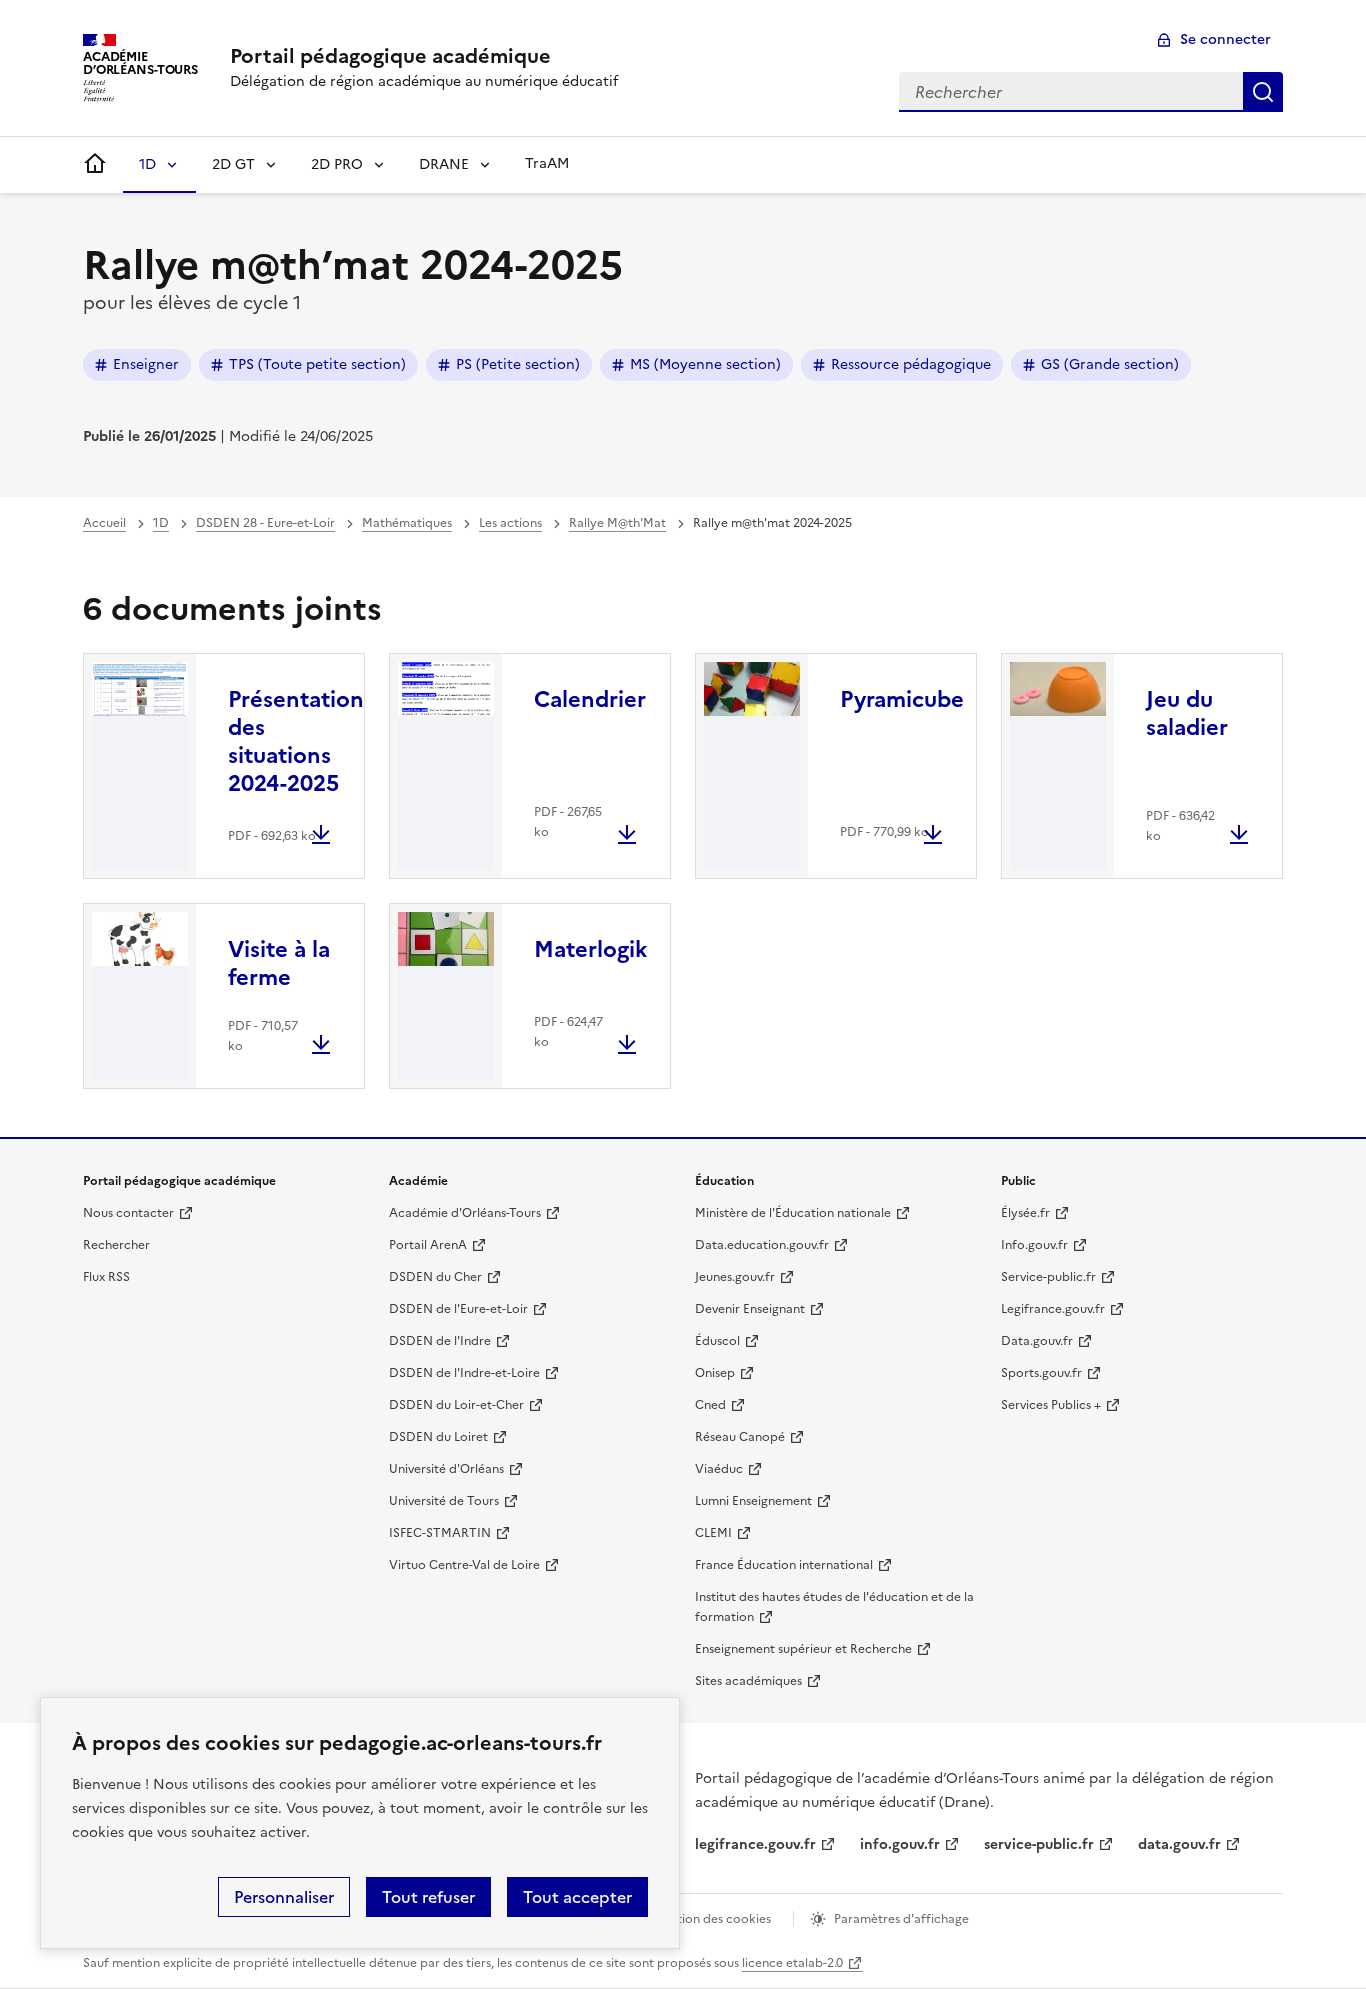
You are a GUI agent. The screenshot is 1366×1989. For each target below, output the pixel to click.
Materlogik (590, 949)
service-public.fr (1039, 1844)
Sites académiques (748, 1681)
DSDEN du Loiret (438, 1437)
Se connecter (1225, 39)
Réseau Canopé (740, 1437)
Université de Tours (444, 1501)
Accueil (104, 523)
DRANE (444, 164)
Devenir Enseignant (750, 1309)
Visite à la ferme (279, 963)
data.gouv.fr (1179, 1844)
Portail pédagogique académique (390, 56)
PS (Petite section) (518, 364)
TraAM (547, 163)
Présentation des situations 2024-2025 (296, 741)
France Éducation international (784, 1565)
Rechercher (1263, 92)
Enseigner (146, 364)
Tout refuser (428, 1897)
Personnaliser (284, 1897)
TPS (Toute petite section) (317, 364)
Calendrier (590, 699)
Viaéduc (719, 1469)
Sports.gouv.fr (1041, 1373)
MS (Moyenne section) (705, 364)
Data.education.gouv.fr (762, 1245)
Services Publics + (1051, 1405)
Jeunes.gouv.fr (735, 1277)
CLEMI (713, 1533)
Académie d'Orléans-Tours (465, 1213)
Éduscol (717, 1341)
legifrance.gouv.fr (755, 1844)
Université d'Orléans (446, 1469)
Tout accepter (577, 1897)
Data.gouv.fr (1037, 1341)
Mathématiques (407, 523)
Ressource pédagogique (911, 364)
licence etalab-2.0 (792, 1963)
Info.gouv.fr (1034, 1245)
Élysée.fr (1025, 1213)
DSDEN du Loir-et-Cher (456, 1405)
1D (147, 164)
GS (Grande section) (1110, 364)
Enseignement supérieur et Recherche (803, 1649)
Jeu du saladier (1187, 713)
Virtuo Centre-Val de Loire (464, 1565)
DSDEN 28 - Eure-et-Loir (265, 523)
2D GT (233, 164)
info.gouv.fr (900, 1844)
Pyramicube (902, 699)
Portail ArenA (428, 1245)
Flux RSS (106, 1277)
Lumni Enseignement (753, 1501)
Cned (710, 1405)
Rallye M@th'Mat (617, 523)
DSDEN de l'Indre (440, 1341)
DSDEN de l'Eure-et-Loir (458, 1309)
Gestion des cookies (713, 1919)
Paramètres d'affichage (901, 1919)
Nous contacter (128, 1213)
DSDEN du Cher (435, 1277)
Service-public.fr (1048, 1277)
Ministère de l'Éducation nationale (793, 1213)
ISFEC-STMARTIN (440, 1533)
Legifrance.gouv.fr (1053, 1309)
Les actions (510, 523)
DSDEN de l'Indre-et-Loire (464, 1373)
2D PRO (337, 164)
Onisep (715, 1373)
